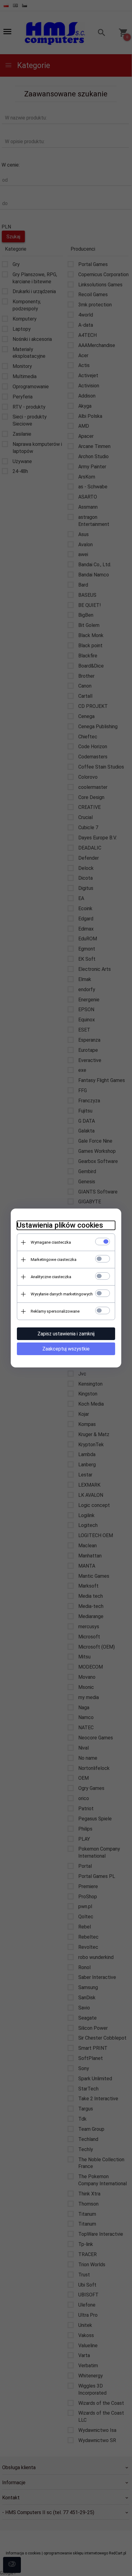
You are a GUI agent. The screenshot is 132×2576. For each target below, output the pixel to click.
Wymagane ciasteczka (51, 1242)
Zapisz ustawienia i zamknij (66, 1334)
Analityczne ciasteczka (51, 1277)
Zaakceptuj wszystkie (66, 1349)
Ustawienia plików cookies (60, 1225)
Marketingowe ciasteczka (54, 1260)
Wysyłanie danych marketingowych (62, 1294)
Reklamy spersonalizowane (55, 1311)
